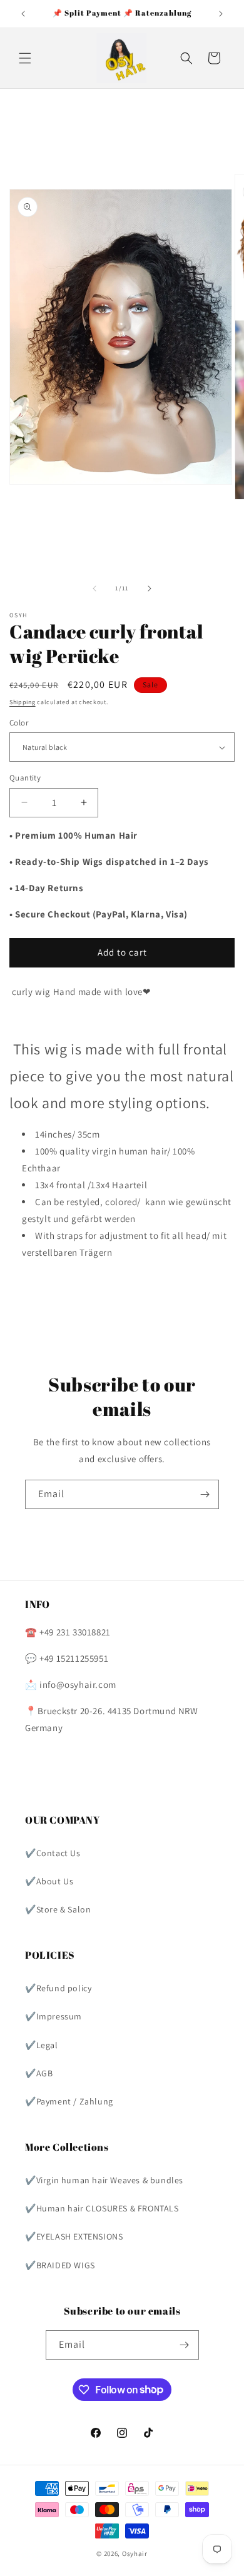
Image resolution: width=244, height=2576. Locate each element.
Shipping (23, 702)
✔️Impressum (53, 2016)
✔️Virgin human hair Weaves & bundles (104, 2180)
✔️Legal (42, 2045)
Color (19, 723)
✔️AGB (39, 2073)
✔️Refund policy (58, 1988)
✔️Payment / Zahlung (69, 2101)
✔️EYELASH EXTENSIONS (74, 2236)
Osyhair (135, 2553)
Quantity (25, 778)
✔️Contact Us (53, 1853)
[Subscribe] (205, 1494)
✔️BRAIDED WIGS (60, 2265)
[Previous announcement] (23, 14)
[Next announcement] (221, 14)
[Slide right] (150, 588)
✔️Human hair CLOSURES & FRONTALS (102, 2208)
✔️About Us (49, 1881)
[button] (25, 58)
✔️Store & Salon (58, 1909)
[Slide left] (94, 588)
